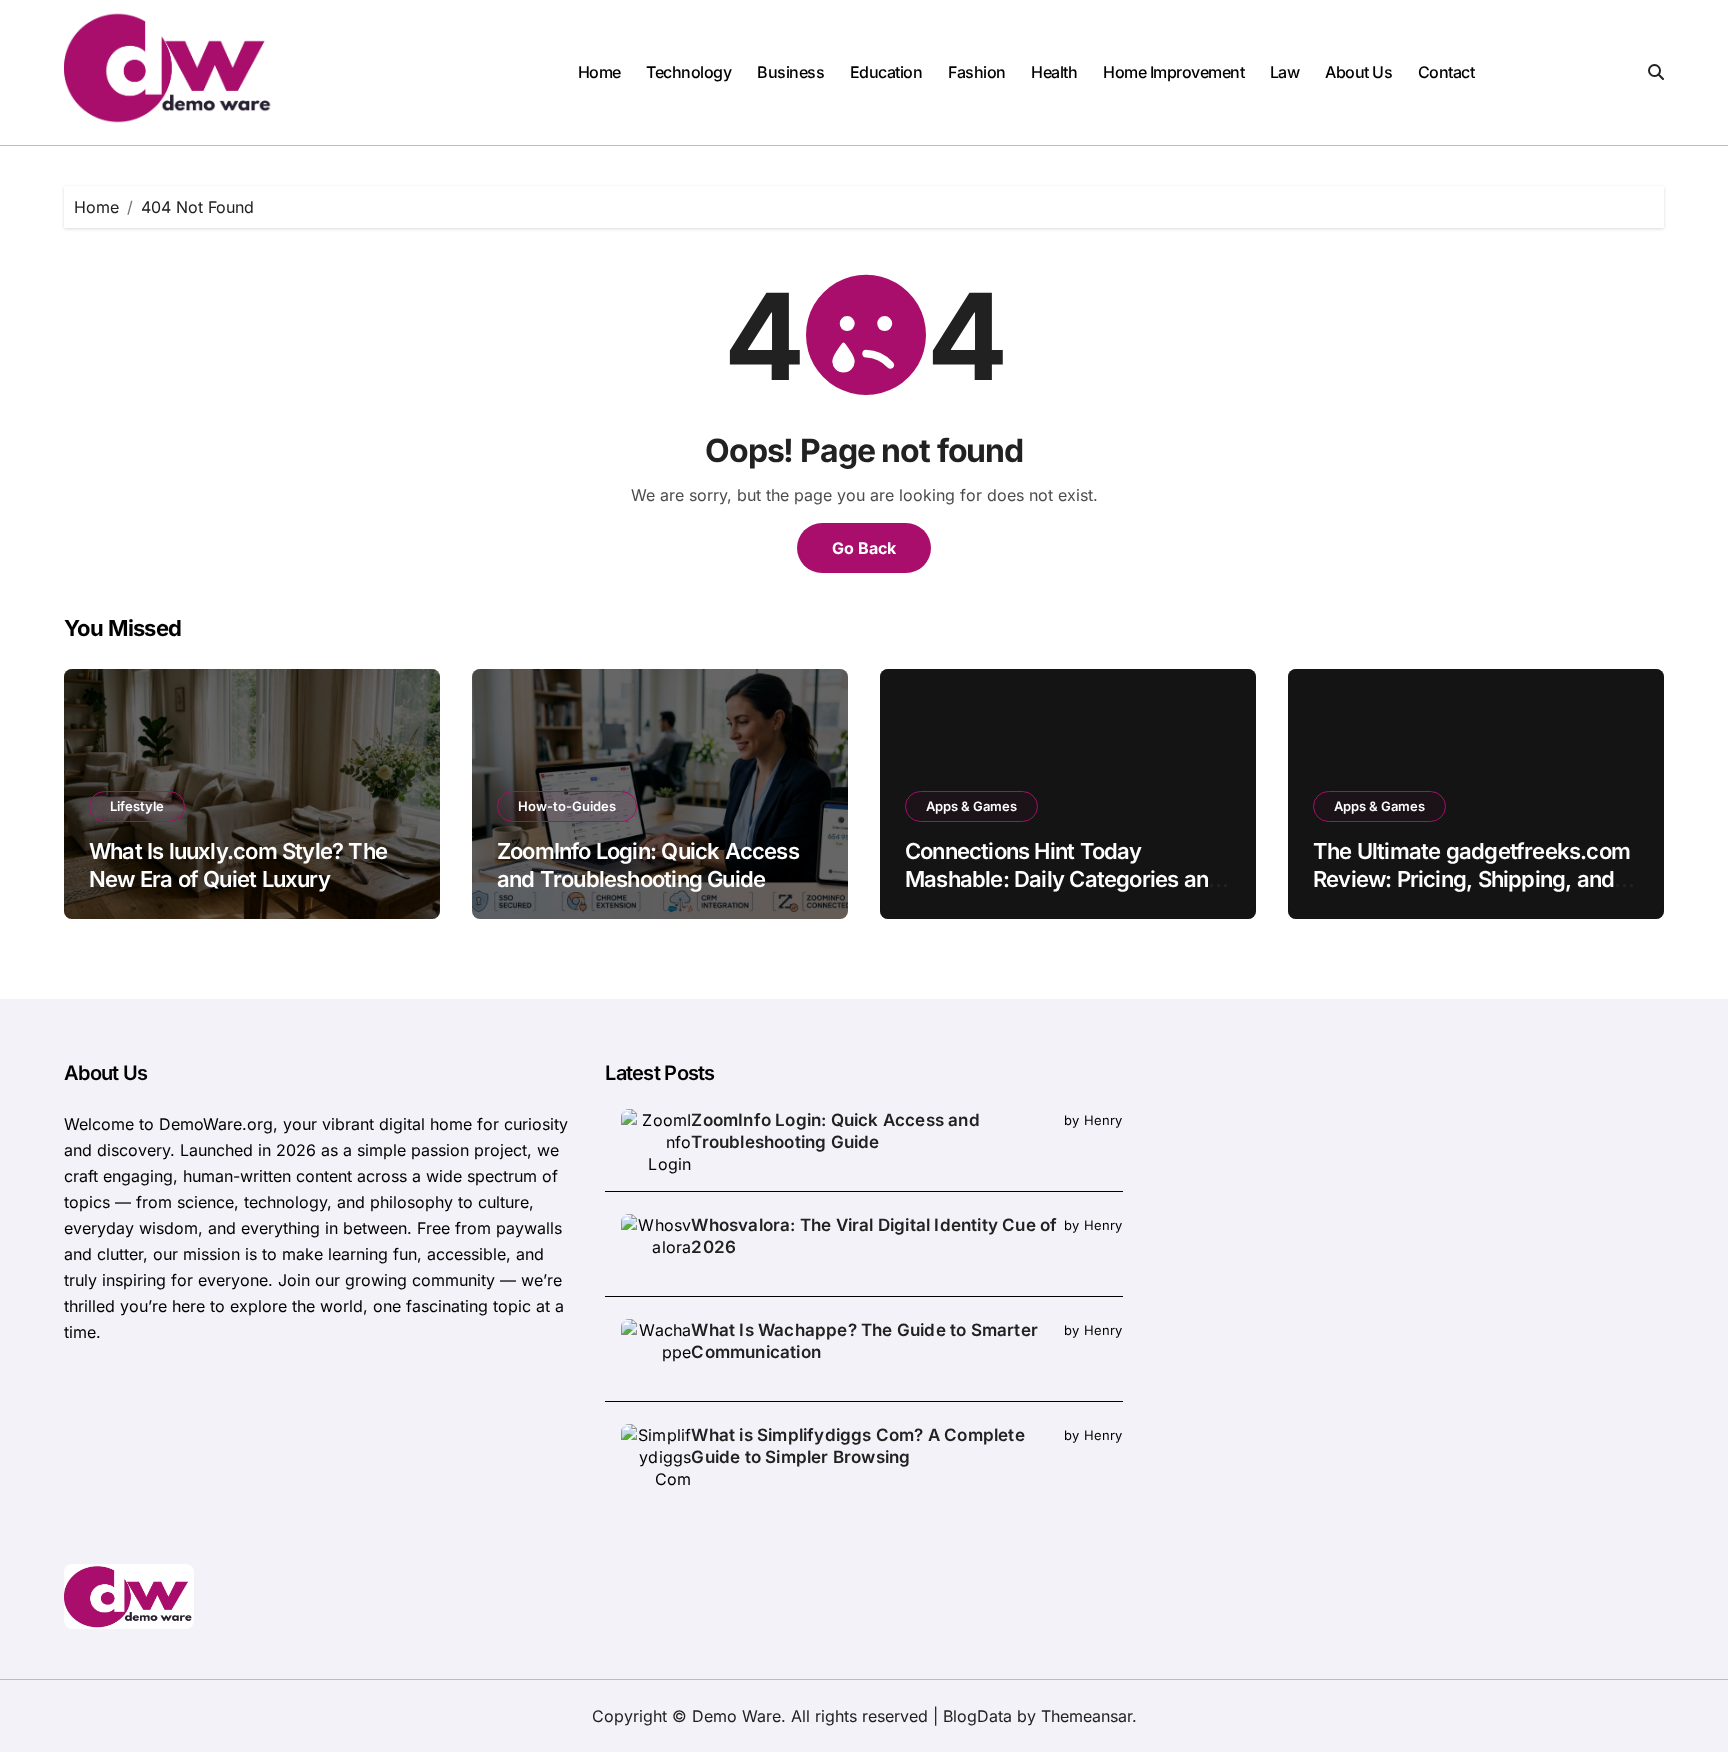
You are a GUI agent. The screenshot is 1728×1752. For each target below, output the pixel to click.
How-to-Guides (567, 806)
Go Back (864, 548)
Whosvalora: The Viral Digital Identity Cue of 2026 (874, 1236)
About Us (1358, 72)
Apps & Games (971, 806)
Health (1054, 72)
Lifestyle (137, 806)
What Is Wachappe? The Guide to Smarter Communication (864, 1341)
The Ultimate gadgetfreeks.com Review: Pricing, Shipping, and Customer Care (1471, 879)
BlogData (977, 1716)
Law (1285, 72)
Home (599, 72)
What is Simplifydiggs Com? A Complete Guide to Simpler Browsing (857, 1446)
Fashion (977, 72)
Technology (688, 72)
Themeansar (1086, 1716)
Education (886, 72)
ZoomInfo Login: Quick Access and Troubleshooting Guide (835, 1131)
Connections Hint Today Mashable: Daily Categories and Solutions (1063, 879)
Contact (1446, 72)
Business (790, 72)
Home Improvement (1173, 72)
